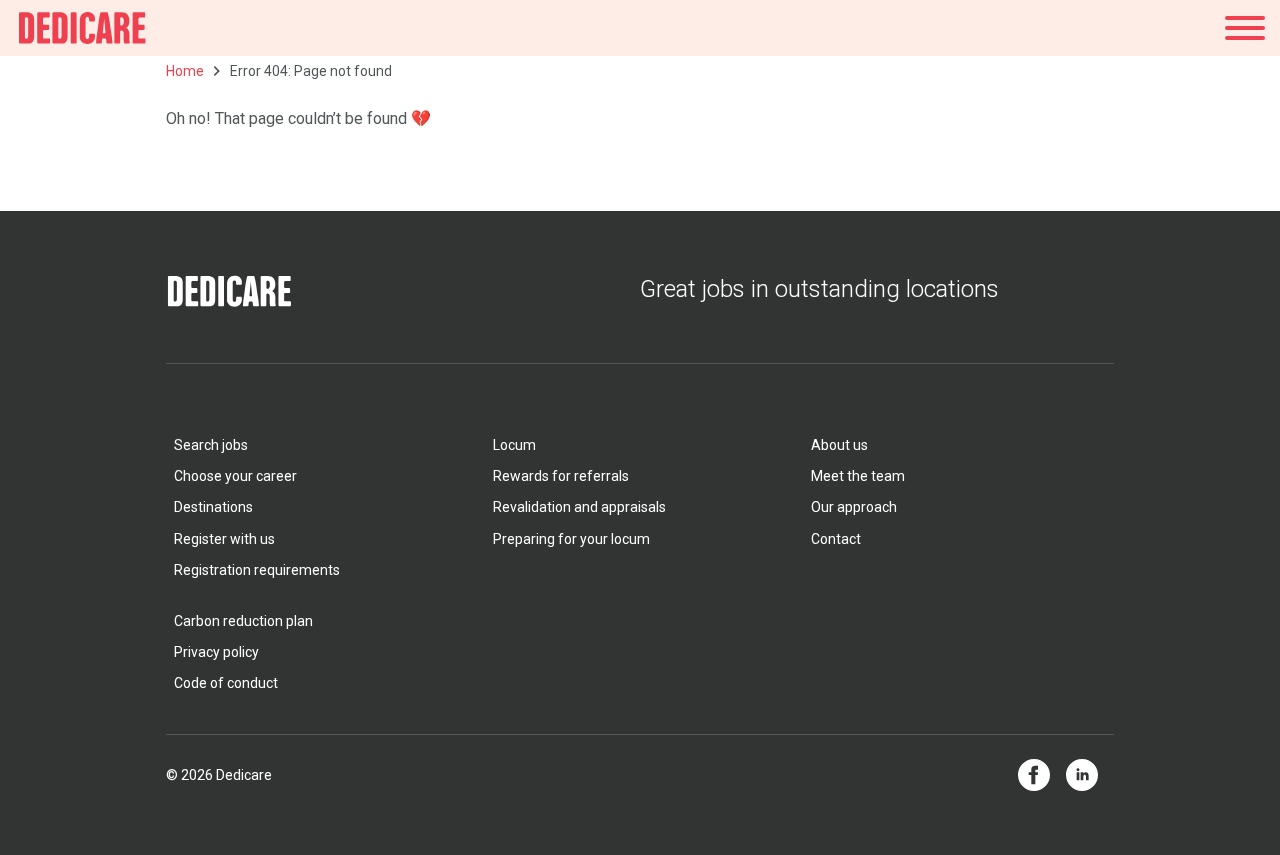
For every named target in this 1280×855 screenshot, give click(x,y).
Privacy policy (216, 652)
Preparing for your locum (571, 539)
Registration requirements (257, 570)
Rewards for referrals (561, 476)
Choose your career (235, 476)
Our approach (854, 507)
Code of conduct (226, 683)
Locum (514, 445)
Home (185, 71)
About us (839, 445)
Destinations (213, 507)
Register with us (224, 539)
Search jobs (211, 445)
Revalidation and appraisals (579, 507)
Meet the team (858, 476)
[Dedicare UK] (82, 28)
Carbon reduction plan (243, 621)
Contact (836, 539)
